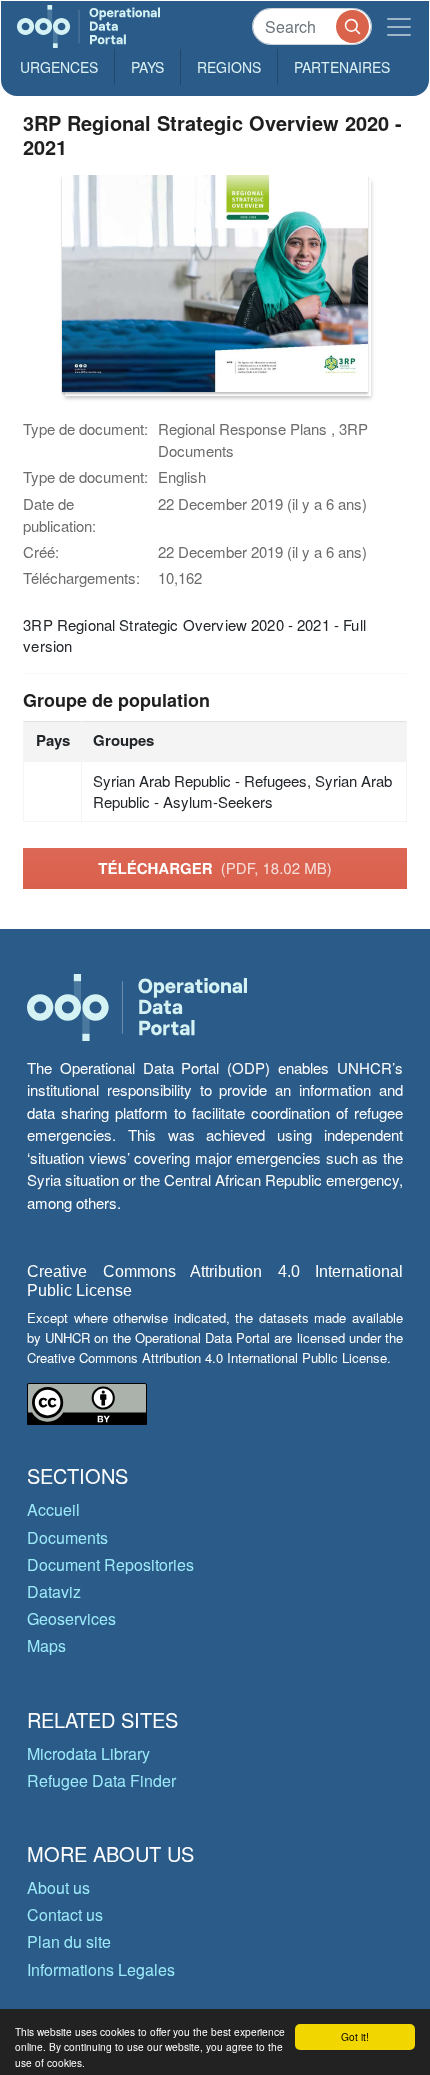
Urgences (59, 67)
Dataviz (54, 1591)
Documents (67, 1537)
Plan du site (69, 1941)
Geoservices (71, 1618)
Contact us (65, 1914)
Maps (46, 1645)
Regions (229, 67)
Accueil (53, 1509)
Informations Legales (101, 1969)
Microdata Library (88, 1753)
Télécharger (214, 868)
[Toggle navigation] (399, 26)
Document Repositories (110, 1564)
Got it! (355, 2036)
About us (58, 1887)
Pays (147, 67)
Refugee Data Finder (101, 1780)
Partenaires (342, 67)
